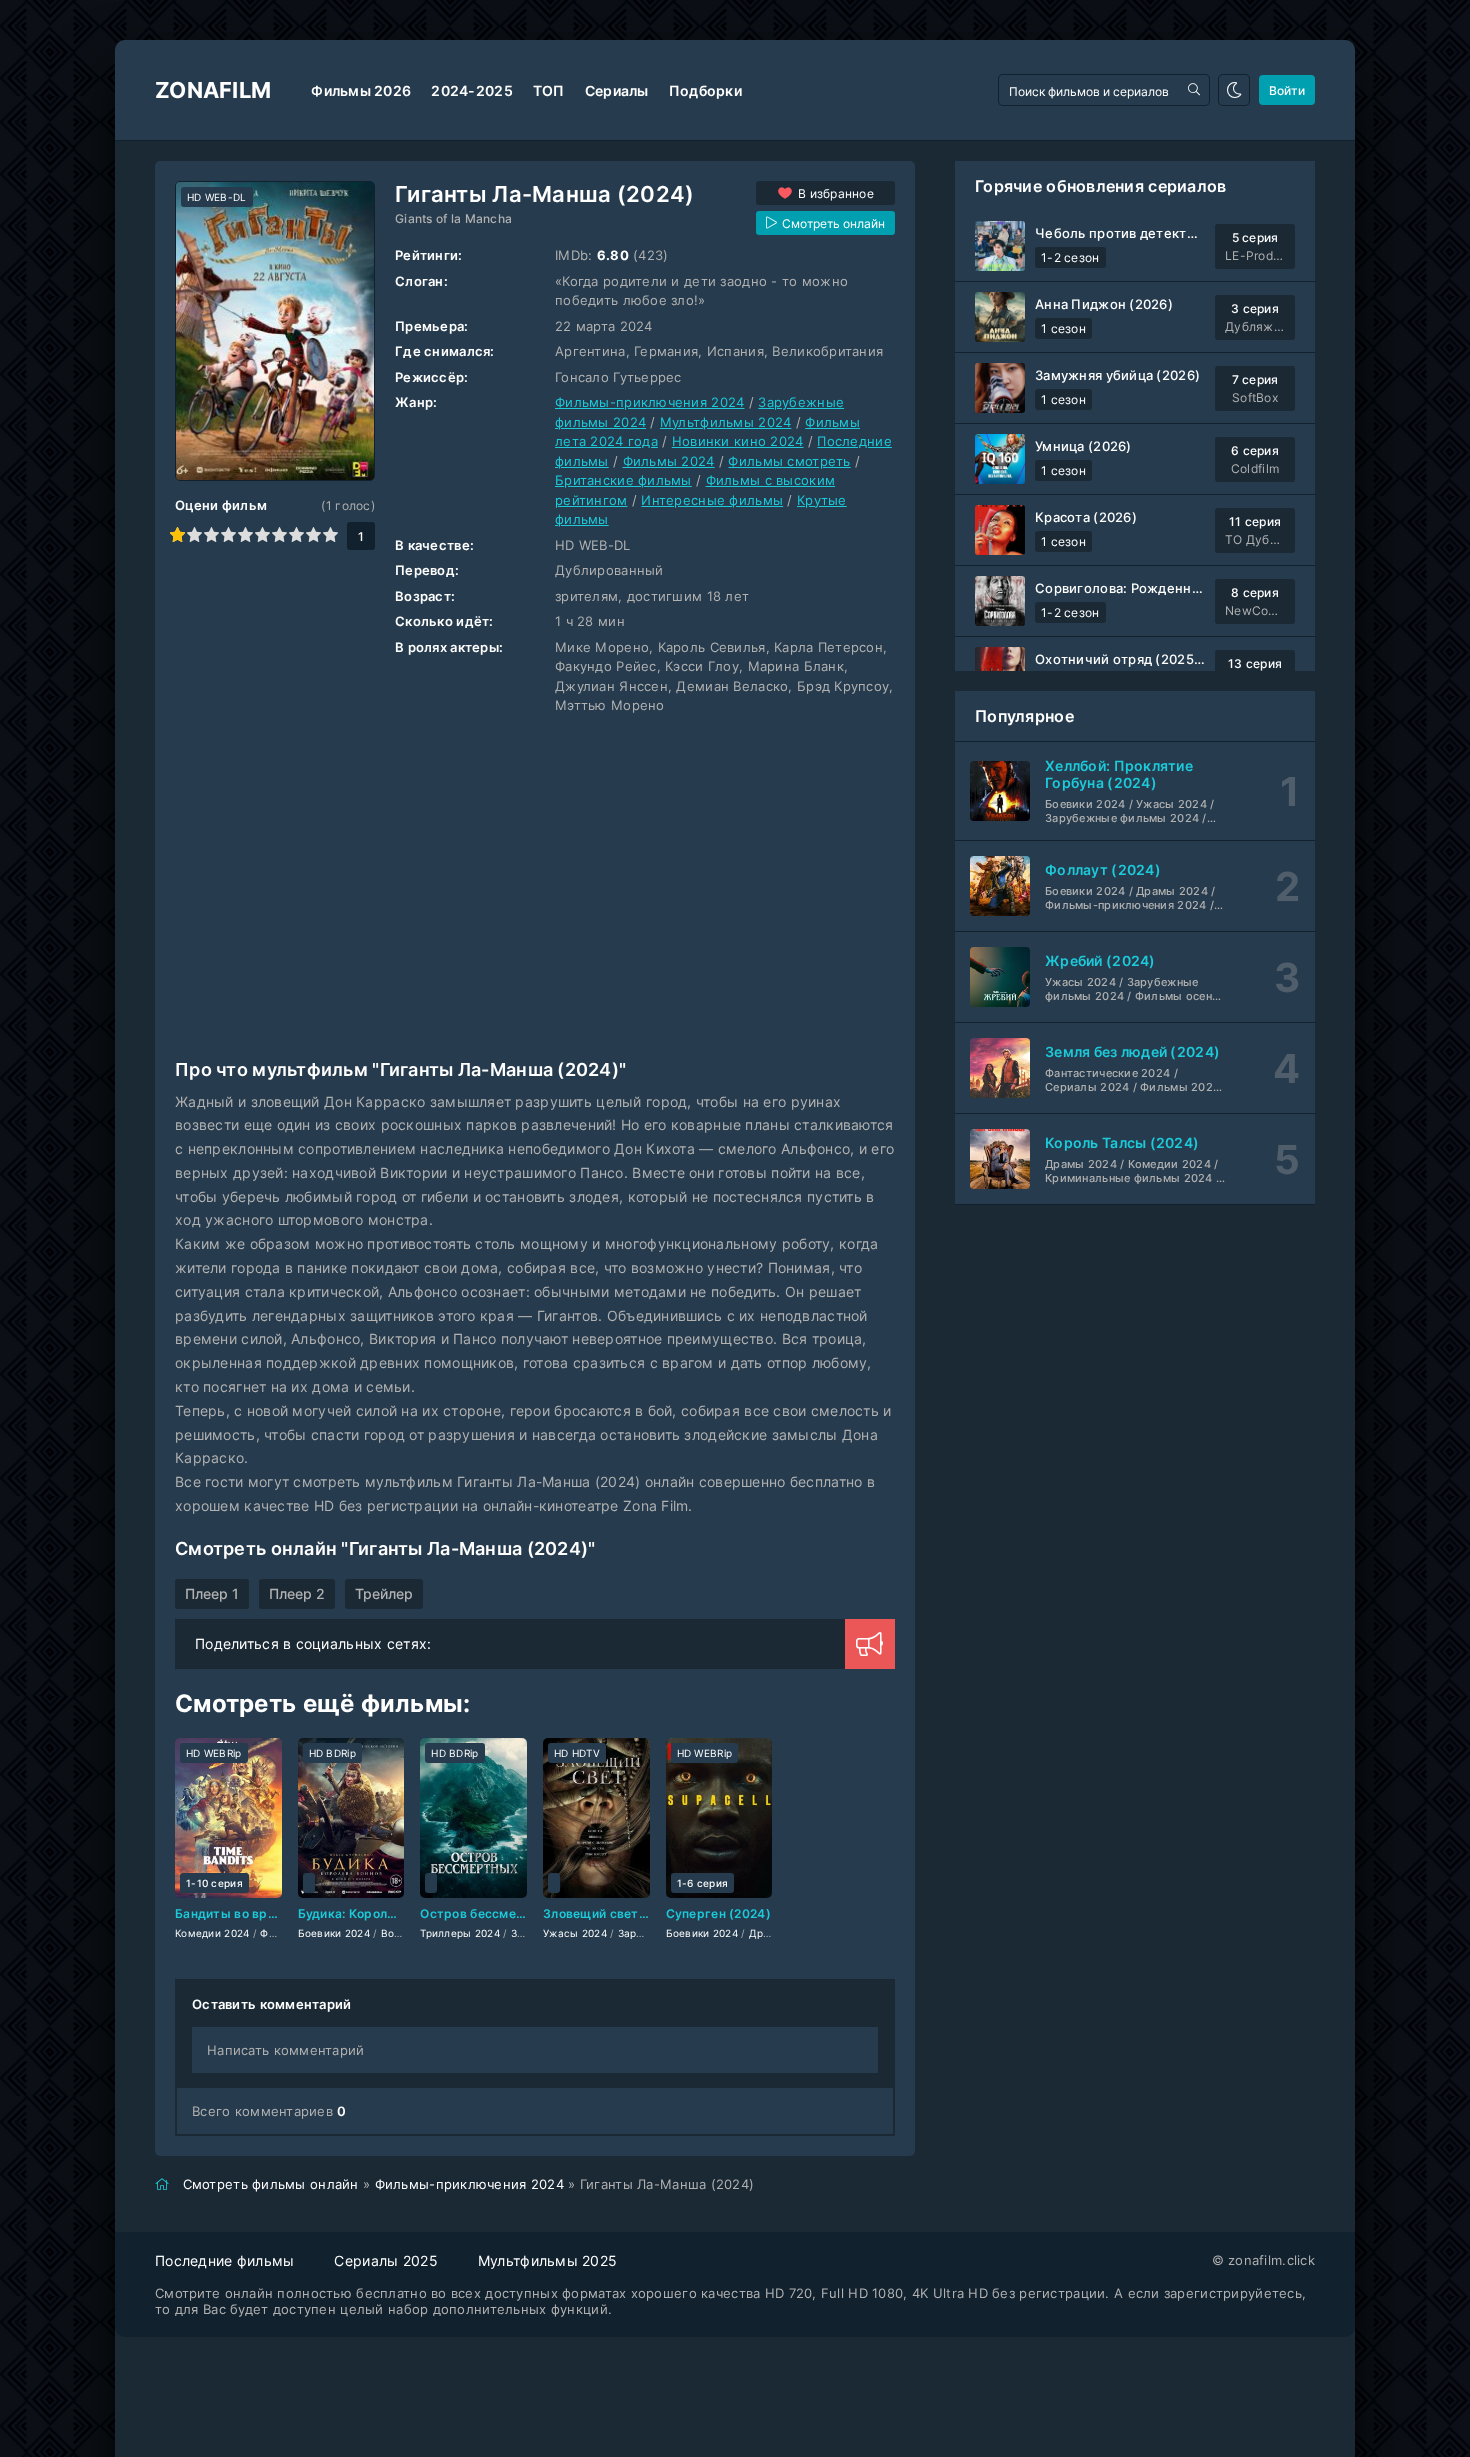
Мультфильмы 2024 (725, 422)
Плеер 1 (212, 1593)
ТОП (549, 90)
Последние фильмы (224, 2260)
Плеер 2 (297, 1593)
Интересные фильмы (712, 500)
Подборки (705, 90)
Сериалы (617, 90)
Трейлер (384, 1593)
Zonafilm (213, 90)
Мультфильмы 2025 (547, 2260)
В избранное (836, 193)
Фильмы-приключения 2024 (649, 402)
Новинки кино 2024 (738, 441)
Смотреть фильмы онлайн (271, 2184)
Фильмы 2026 (361, 90)
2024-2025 (472, 90)
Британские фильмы (623, 480)
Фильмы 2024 (669, 461)
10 (330, 534)
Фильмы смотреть (789, 461)
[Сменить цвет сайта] (1234, 90)
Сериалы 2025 (385, 2260)
